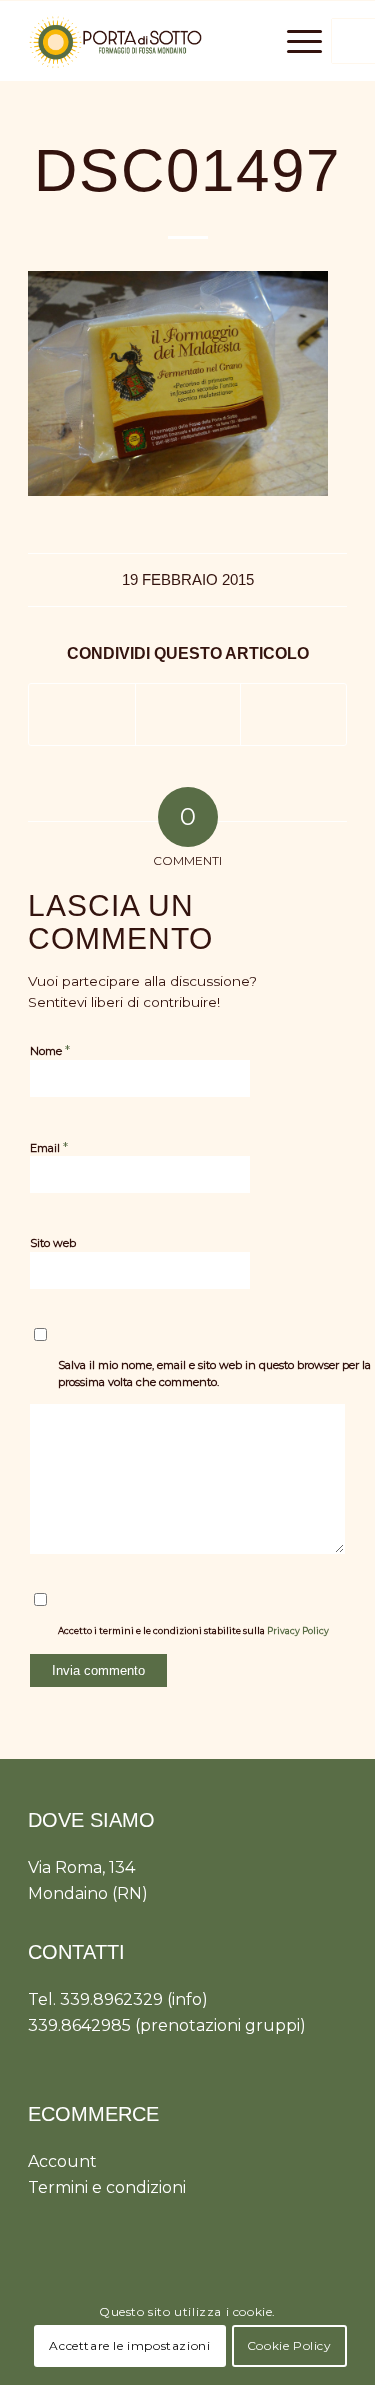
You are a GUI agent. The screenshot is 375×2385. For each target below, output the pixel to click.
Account (62, 2161)
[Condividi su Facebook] (82, 714)
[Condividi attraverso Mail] (293, 714)
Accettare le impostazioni (129, 2345)
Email (49, 1147)
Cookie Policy (289, 2345)
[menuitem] (212, 41)
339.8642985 (79, 2025)
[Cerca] (247, 41)
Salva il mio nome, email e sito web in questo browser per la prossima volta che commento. (214, 1373)
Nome (50, 1050)
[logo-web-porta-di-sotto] (155, 41)
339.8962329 (111, 1999)
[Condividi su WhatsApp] (188, 714)
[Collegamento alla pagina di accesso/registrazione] (212, 41)
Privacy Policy (298, 1630)
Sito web (53, 1243)
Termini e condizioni (107, 2187)
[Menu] (294, 41)
